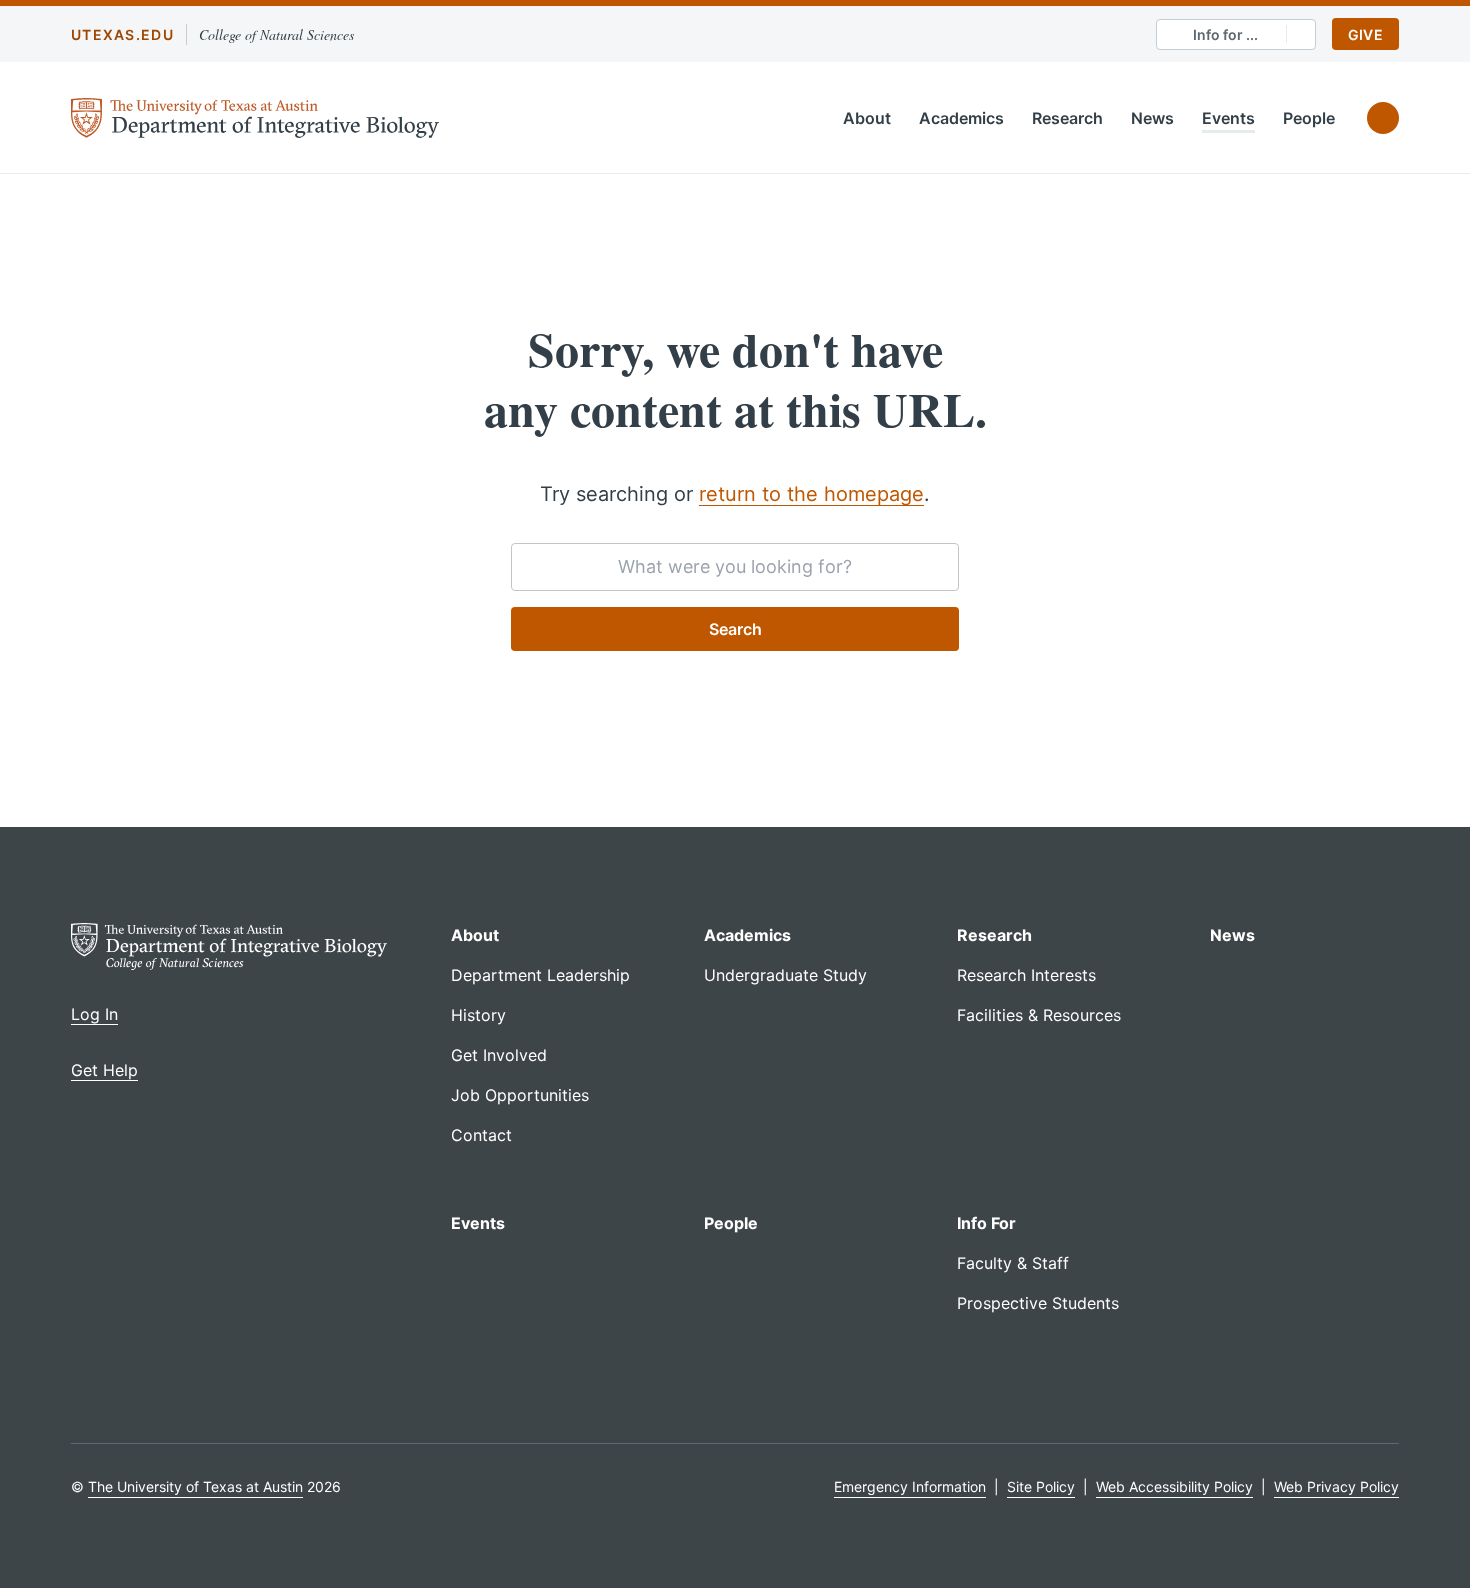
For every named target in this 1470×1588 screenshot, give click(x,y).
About (867, 118)
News (1152, 118)
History (478, 1015)
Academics (961, 118)
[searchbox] (735, 567)
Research (1067, 118)
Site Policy (1041, 1486)
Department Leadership (540, 975)
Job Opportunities (520, 1095)
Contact (481, 1135)
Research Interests (1026, 975)
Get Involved (499, 1055)
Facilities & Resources (1039, 1015)
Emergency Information (910, 1486)
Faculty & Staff (1013, 1263)
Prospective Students (1038, 1303)
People (1309, 118)
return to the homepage (811, 494)
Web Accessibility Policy (1174, 1486)
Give (1365, 34)
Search (735, 629)
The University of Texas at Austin (195, 1486)
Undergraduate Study (785, 975)
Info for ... (1225, 34)
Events (1228, 118)
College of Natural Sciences (276, 34)
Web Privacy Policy (1336, 1486)
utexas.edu (122, 34)
